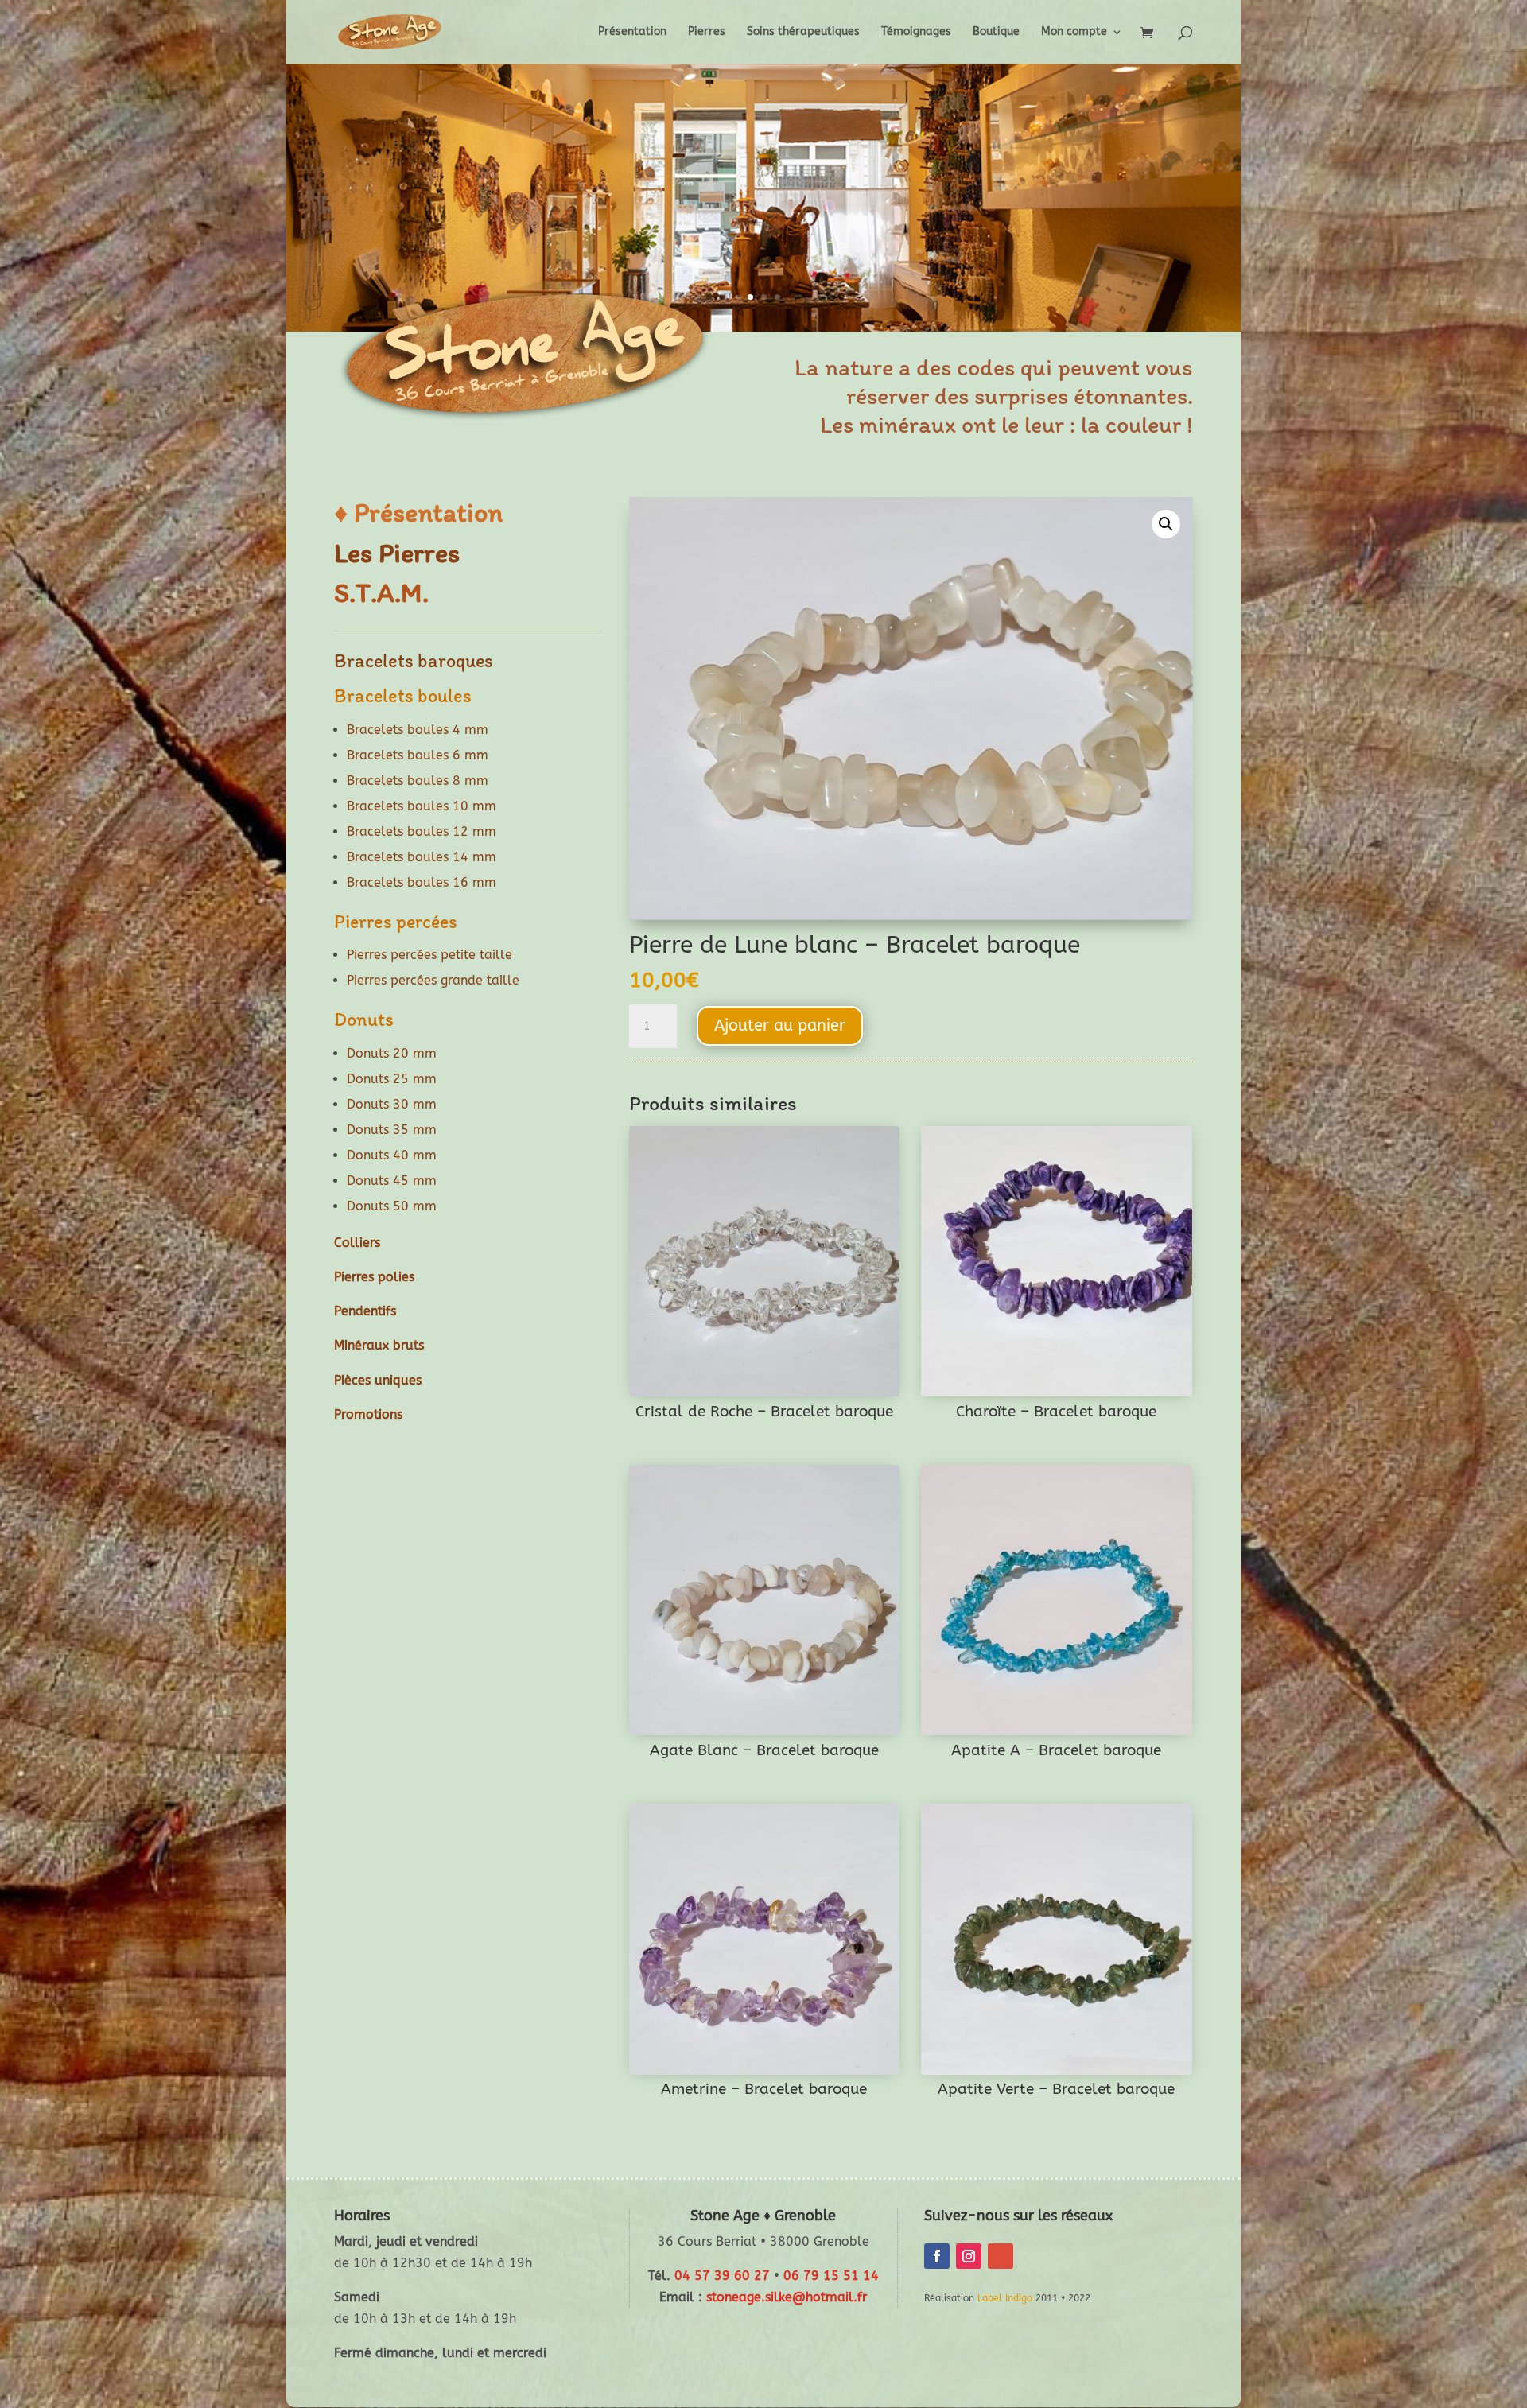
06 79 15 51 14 (831, 2276)
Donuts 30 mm (392, 1104)
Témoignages (916, 32)
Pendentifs (365, 1311)
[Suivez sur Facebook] (937, 2256)
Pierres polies (374, 1277)
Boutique (996, 32)
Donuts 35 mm (392, 1130)
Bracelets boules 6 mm (418, 755)
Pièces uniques (378, 1380)
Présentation (632, 32)
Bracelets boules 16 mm (422, 882)
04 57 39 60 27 (722, 2276)
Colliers (357, 1243)
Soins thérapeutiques (803, 32)
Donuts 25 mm (392, 1079)
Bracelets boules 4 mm (418, 730)
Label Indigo (1005, 2298)
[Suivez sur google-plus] (1001, 2256)
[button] (1166, 524)
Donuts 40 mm (392, 1155)
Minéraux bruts (379, 1345)
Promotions (368, 1414)
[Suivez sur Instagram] (969, 2256)
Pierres (707, 32)
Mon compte (1074, 32)
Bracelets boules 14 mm (422, 857)
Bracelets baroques (414, 660)
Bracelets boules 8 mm (418, 781)
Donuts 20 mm (392, 1053)
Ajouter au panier (780, 1025)
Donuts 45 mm (392, 1181)
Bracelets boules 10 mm (422, 806)
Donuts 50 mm (392, 1206)
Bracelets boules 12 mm (422, 831)
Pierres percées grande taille (433, 980)
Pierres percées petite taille (429, 955)
